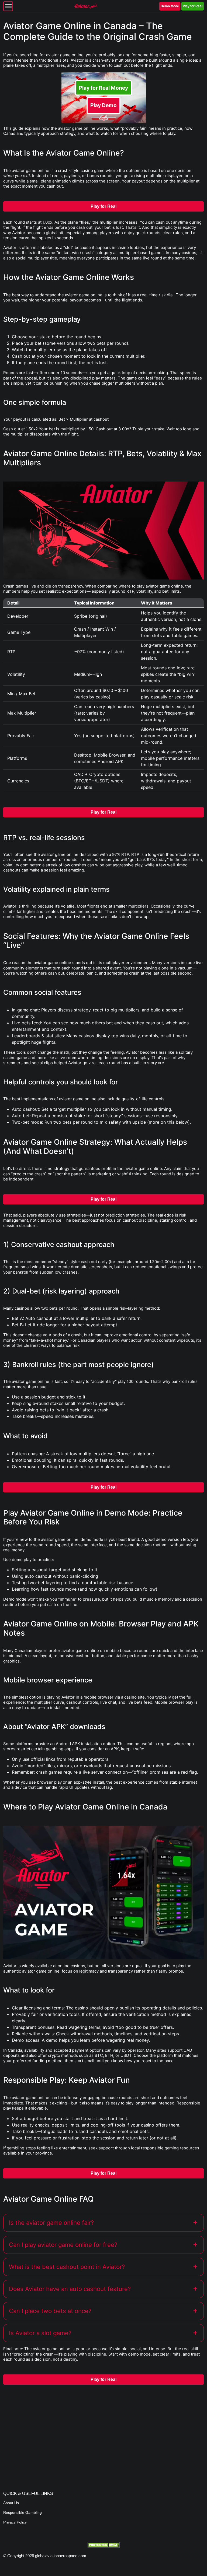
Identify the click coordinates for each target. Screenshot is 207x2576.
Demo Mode (170, 6)
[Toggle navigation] (8, 6)
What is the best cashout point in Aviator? (67, 2267)
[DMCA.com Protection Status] (103, 2545)
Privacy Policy (15, 2522)
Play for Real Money (103, 88)
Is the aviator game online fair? (51, 2223)
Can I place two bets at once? (50, 2311)
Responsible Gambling (23, 2512)
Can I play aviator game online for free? (63, 2245)
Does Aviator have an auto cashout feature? (70, 2289)
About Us (11, 2503)
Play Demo (103, 105)
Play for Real (193, 6)
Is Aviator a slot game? (40, 2333)
